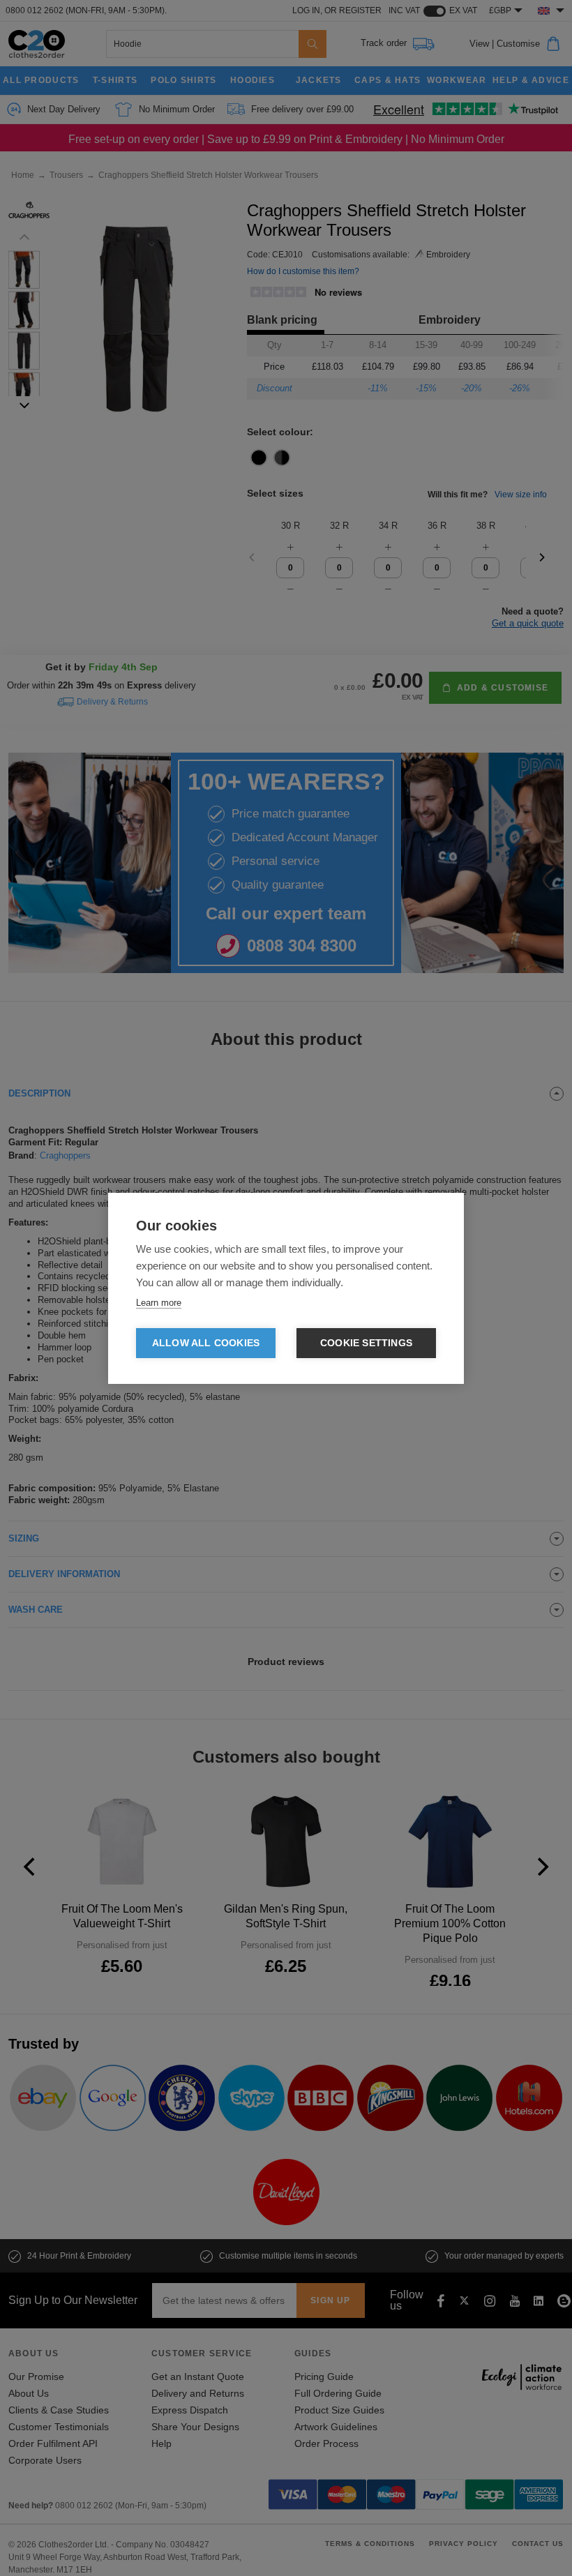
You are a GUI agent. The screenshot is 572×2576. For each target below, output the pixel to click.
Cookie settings (366, 1343)
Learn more (159, 1303)
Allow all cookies (206, 1343)
